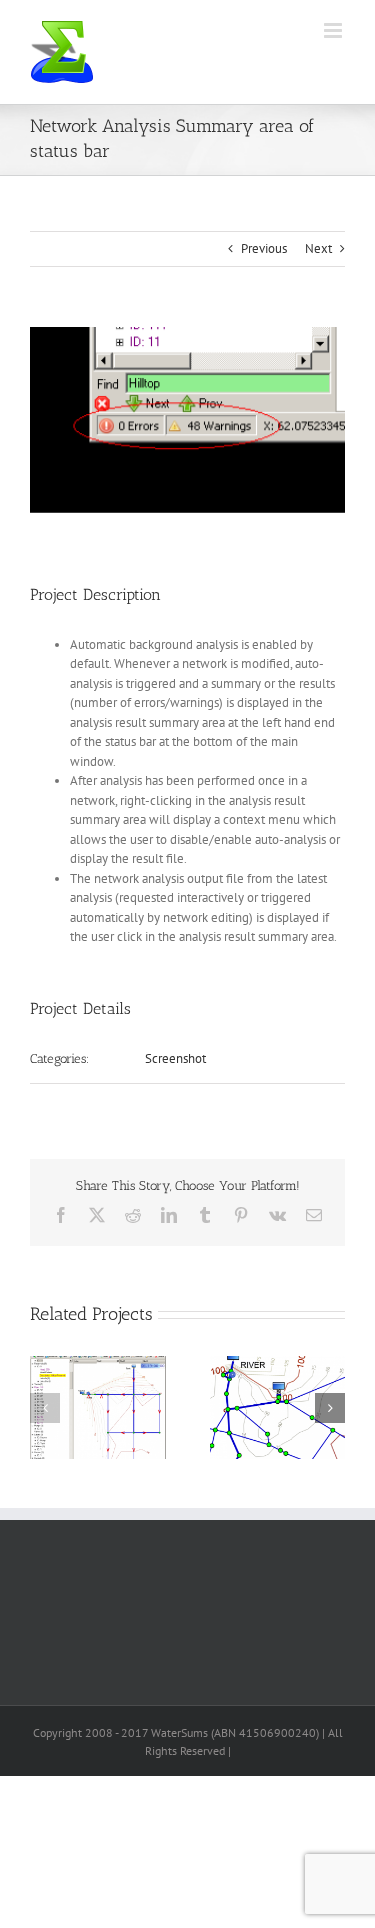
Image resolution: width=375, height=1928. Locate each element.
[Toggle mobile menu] (334, 30)
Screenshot (175, 1058)
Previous (264, 248)
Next (318, 248)
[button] (45, 1408)
